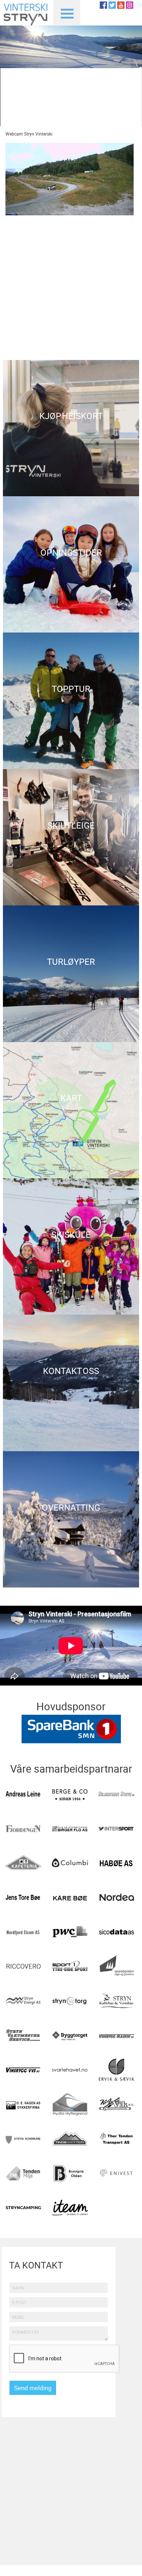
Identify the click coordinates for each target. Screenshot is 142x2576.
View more (71, 428)
